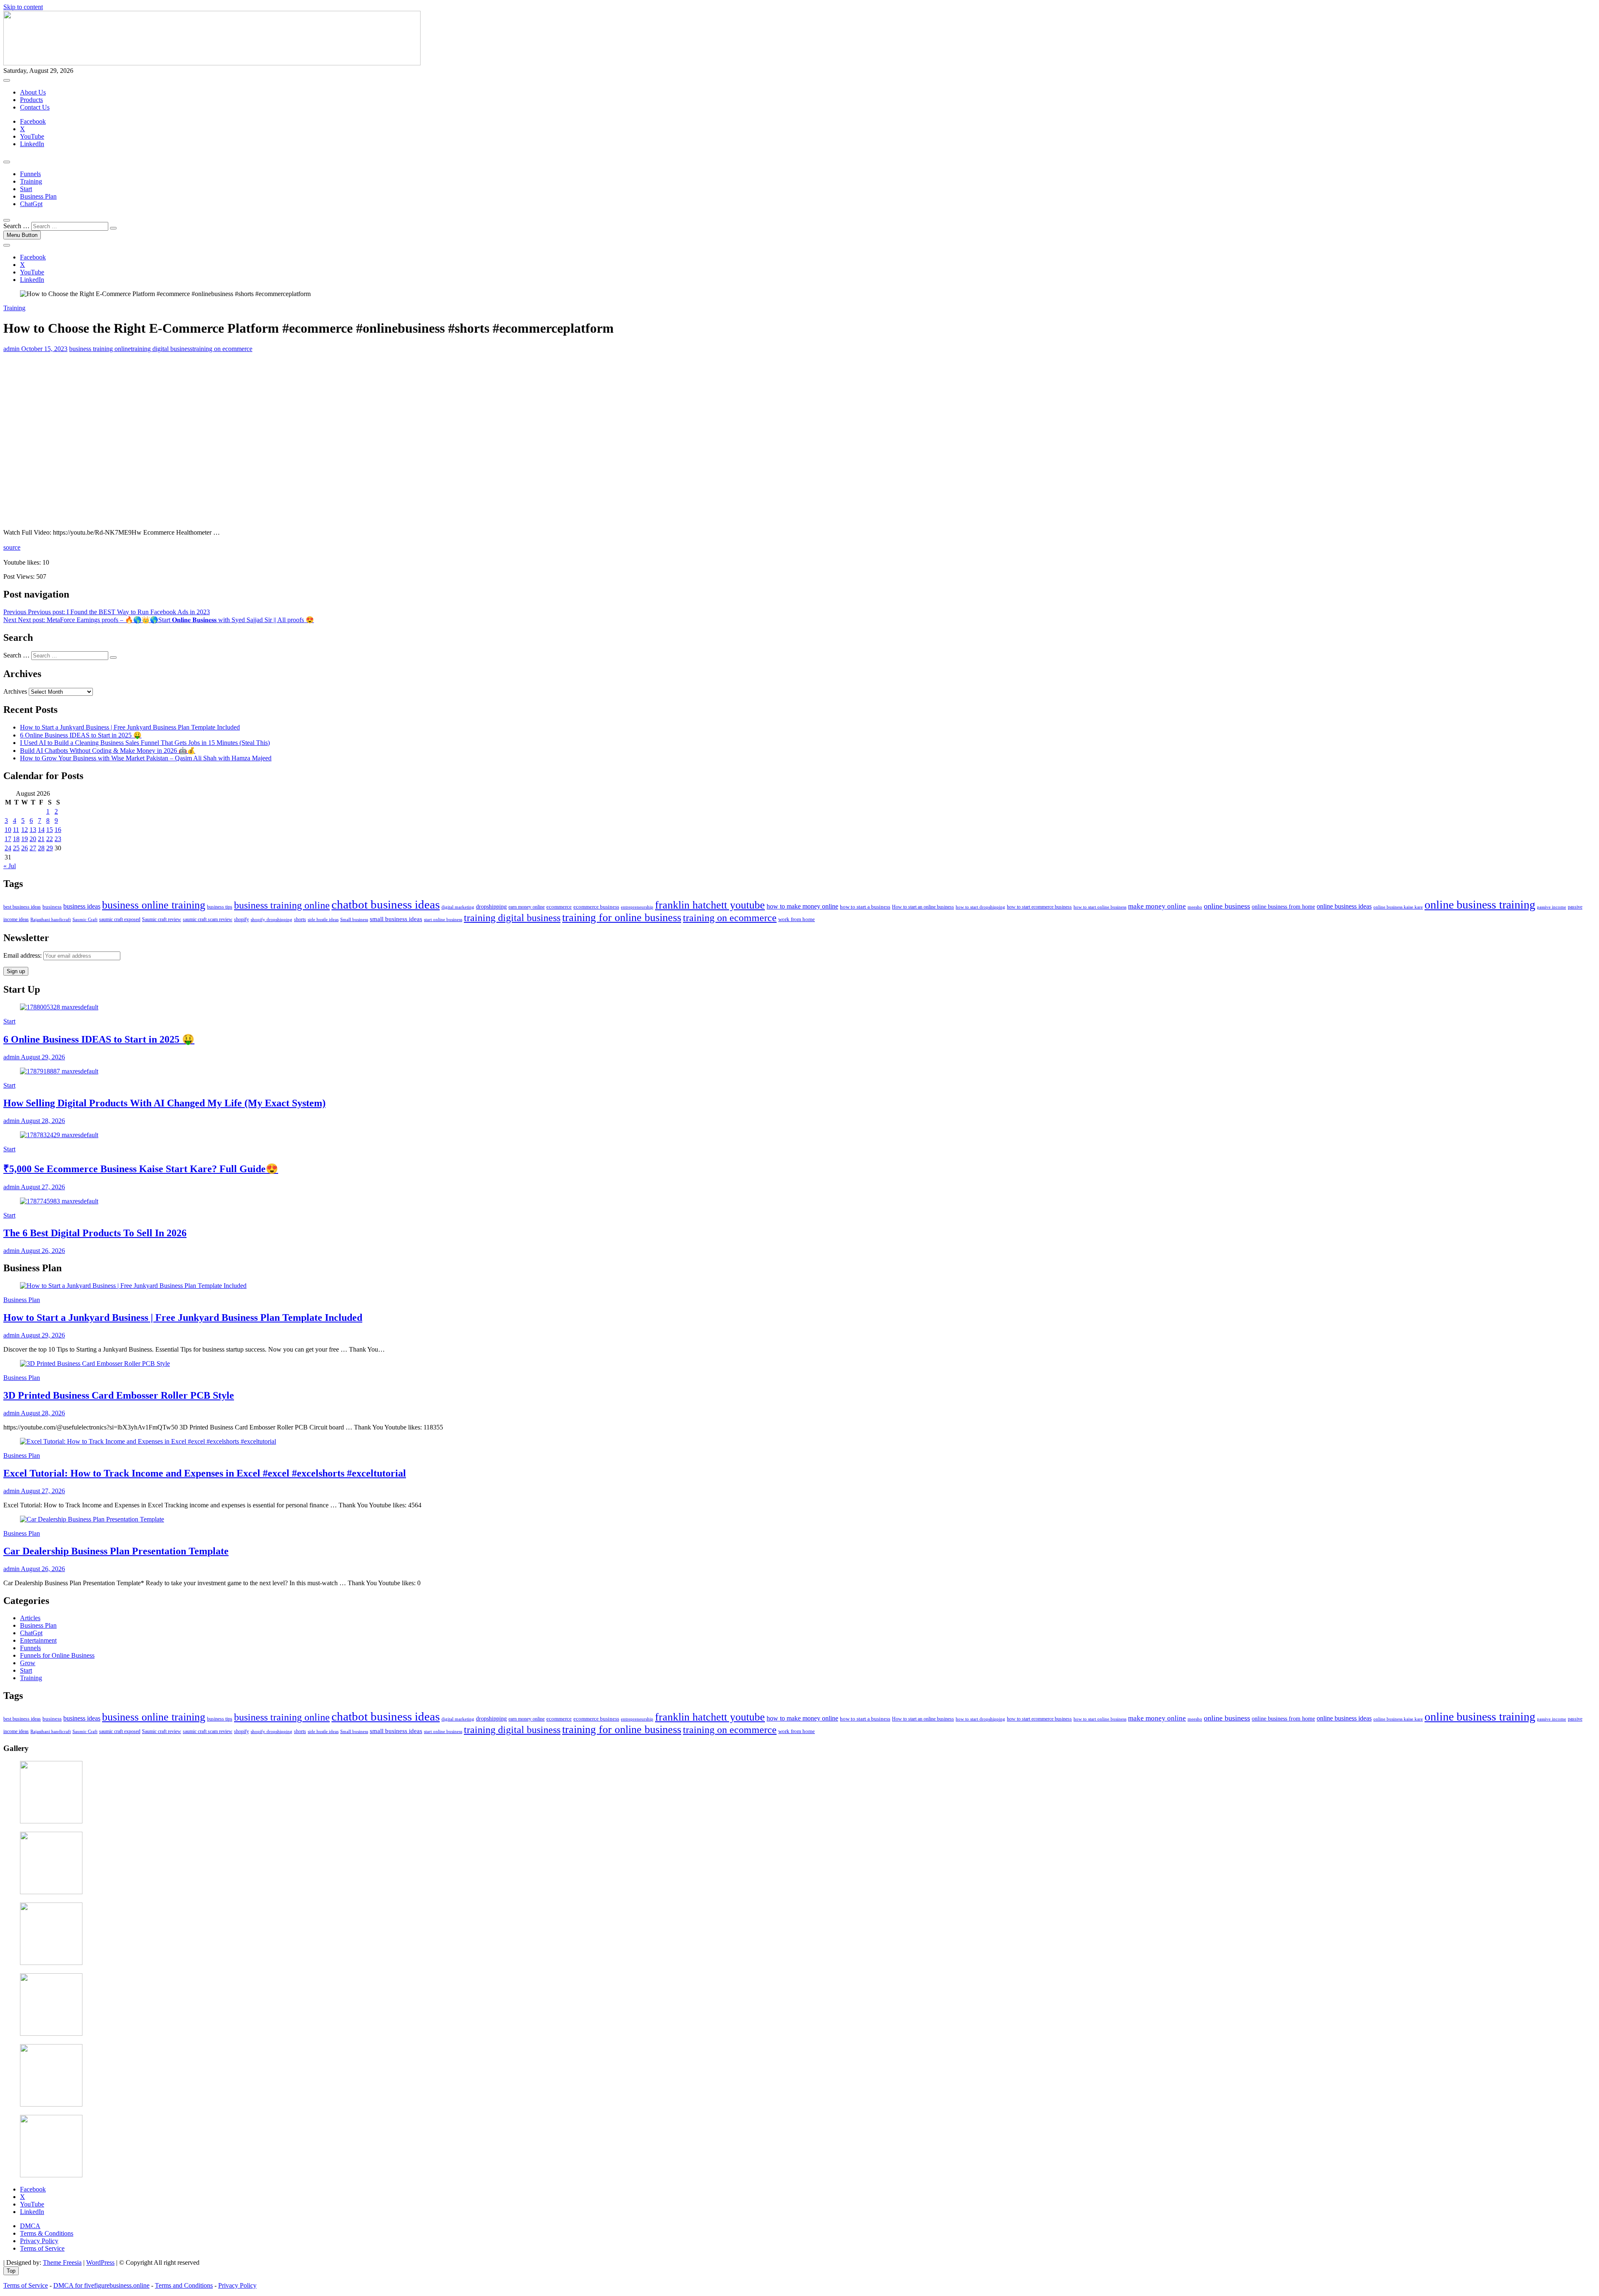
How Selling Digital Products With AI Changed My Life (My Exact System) (164, 1103)
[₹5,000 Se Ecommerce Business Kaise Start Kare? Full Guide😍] (59, 1135)
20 (33, 839)
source (12, 547)
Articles (30, 1618)
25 (16, 848)
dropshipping (491, 907)
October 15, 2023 (44, 349)
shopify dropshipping (271, 920)
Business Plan (38, 196)
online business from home (1283, 907)
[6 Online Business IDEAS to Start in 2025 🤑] (59, 1007)
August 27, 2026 (42, 1187)
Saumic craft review (162, 920)
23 (58, 839)
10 (8, 830)
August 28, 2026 (42, 1121)
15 (50, 830)
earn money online (527, 907)
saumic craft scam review (208, 920)
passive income (1552, 907)
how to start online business (1100, 907)
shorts (300, 920)
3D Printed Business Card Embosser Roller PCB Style (119, 1395)
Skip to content (23, 7)
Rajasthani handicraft (51, 919)
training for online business (622, 918)
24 (8, 848)
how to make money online (802, 906)
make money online (1157, 906)
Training (31, 181)
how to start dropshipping (980, 907)
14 (41, 830)
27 (33, 848)
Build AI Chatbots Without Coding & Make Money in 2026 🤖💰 (108, 751)
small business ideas (396, 919)
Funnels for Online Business (57, 1655)
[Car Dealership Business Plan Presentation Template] (92, 1519)
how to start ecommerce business (1039, 907)
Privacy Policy (39, 2241)
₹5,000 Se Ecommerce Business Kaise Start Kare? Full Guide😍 (141, 1169)
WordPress (100, 2262)
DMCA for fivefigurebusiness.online (101, 2285)
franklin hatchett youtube (710, 905)
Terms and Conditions (184, 2285)
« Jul (10, 866)
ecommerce (559, 907)
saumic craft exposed (120, 920)
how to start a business (865, 907)
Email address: (23, 955)
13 (33, 830)
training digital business (162, 349)
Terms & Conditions (47, 2233)
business (52, 907)
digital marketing (458, 907)
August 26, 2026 (42, 1251)
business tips (220, 907)
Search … (16, 226)
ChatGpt (31, 204)
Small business (354, 920)
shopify (242, 919)
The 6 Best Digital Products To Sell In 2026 (95, 1233)
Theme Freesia (62, 2262)
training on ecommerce (222, 349)
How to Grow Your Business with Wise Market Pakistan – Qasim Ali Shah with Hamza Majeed (146, 758)
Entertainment (38, 1640)
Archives (15, 691)
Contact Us (35, 107)
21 (41, 839)
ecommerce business (596, 907)
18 (16, 839)
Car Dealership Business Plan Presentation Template (116, 1551)
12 (25, 830)
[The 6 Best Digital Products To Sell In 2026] (59, 1201)
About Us (33, 92)
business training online (100, 349)
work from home (797, 919)
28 (41, 848)
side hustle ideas (323, 919)
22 (50, 839)
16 (58, 830)
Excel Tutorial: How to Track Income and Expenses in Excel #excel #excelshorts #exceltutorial (205, 1473)
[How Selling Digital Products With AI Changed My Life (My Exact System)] (59, 1071)
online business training (1480, 905)
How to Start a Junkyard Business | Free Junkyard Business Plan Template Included (130, 727)
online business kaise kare (1398, 907)
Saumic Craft (85, 919)
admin (11, 349)
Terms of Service (42, 2248)
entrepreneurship (637, 907)
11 (16, 830)
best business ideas (22, 907)
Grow (28, 1663)
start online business (443, 919)
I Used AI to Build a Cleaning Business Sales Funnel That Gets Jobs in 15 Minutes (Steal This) (145, 743)
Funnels (30, 174)
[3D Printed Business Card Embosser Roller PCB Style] (95, 1363)
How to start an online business (923, 907)
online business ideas (1344, 906)
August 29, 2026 (42, 1057)
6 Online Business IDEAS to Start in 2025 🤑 (81, 735)
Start (26, 189)
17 (8, 839)
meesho (1195, 907)
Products (31, 100)
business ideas (82, 906)
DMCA (30, 2226)
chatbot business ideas (386, 904)
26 (25, 848)
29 (50, 848)
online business (1227, 906)
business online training (154, 905)
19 (25, 839)
